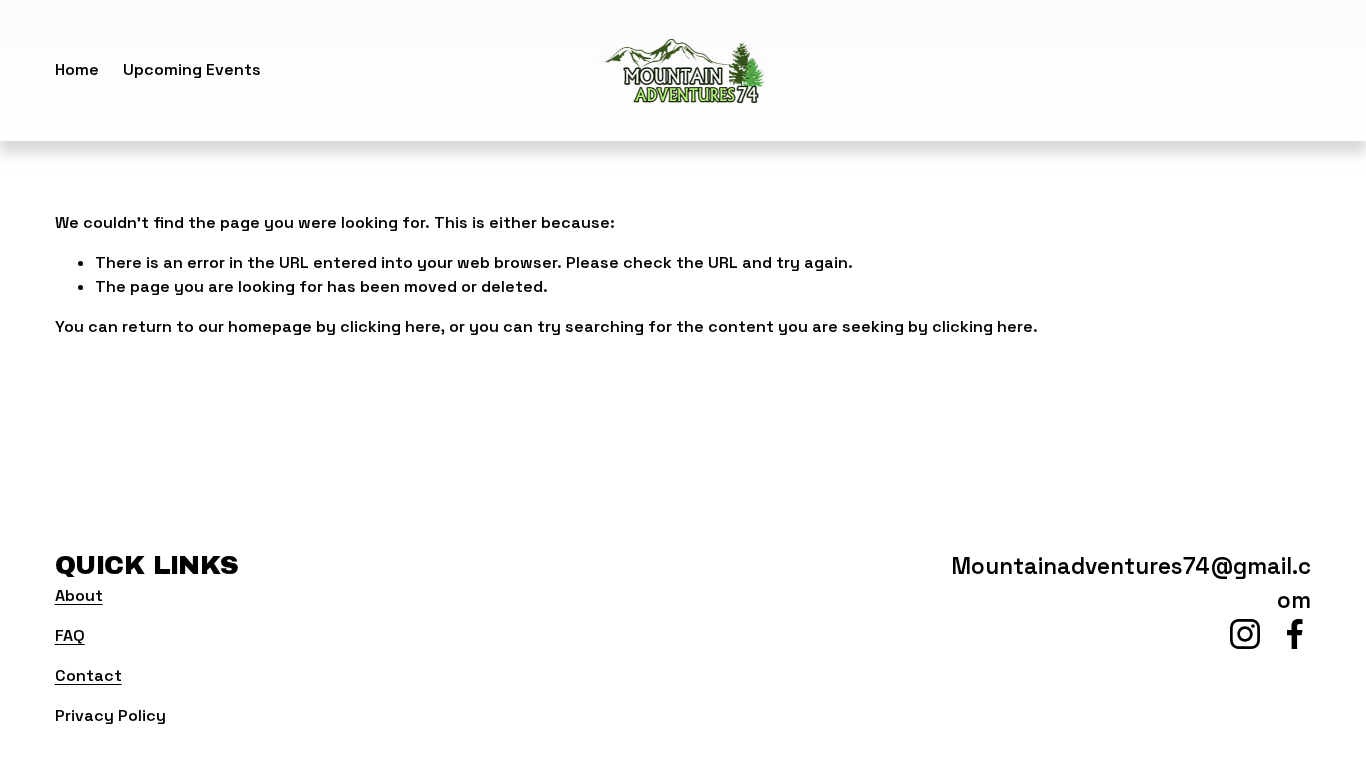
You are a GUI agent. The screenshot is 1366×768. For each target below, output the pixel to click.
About (79, 595)
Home (77, 69)
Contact (88, 675)
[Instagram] (1245, 634)
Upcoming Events (192, 69)
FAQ (70, 635)
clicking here (390, 326)
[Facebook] (1295, 634)
